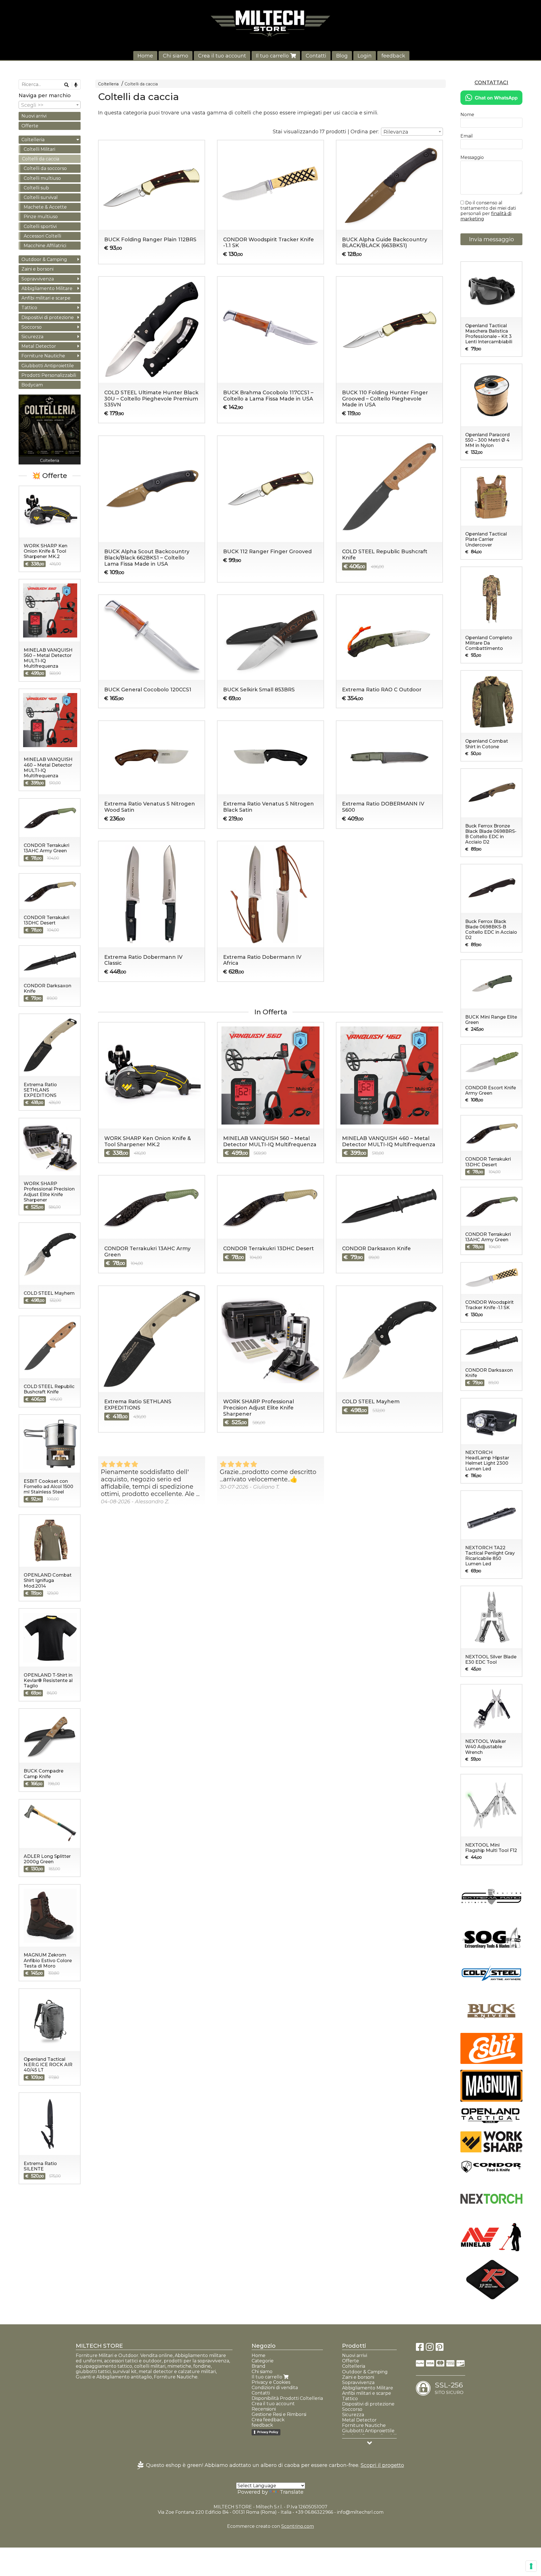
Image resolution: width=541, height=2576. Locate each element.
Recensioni (264, 2409)
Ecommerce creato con (270, 2526)
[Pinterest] (440, 2349)
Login (365, 56)
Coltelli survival (41, 197)
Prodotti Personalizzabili (49, 375)
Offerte (30, 126)
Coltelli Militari (39, 149)
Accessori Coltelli (42, 236)
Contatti (316, 56)
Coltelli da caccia (141, 84)
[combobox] (412, 132)
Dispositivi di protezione (48, 317)
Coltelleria (108, 84)
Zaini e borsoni (37, 269)
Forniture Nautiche (43, 356)
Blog (342, 56)
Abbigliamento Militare (47, 288)
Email (467, 136)
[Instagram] (430, 2349)
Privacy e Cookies (271, 2382)
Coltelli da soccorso (45, 168)
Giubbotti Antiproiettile (48, 366)
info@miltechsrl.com (360, 2512)
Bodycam (32, 385)
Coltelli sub (36, 188)
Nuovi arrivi (34, 116)
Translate (292, 2492)
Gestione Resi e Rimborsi (279, 2414)
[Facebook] (420, 2349)
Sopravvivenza (38, 279)
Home (145, 56)
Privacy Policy (268, 2432)
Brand (259, 2366)
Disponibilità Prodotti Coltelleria (287, 2398)
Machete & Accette (45, 207)
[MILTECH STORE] (270, 23)
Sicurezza (32, 337)
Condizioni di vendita (275, 2388)
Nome (467, 115)
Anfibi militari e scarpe (46, 298)
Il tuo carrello (273, 56)
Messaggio (472, 157)
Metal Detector (39, 346)
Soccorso (32, 327)
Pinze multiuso (41, 217)
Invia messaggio (491, 239)
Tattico (29, 308)
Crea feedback (268, 2420)
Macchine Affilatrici (45, 246)
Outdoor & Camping (44, 259)
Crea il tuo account (222, 56)
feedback (393, 56)
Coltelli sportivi (40, 226)
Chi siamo (176, 56)
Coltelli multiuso (42, 178)
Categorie (263, 2361)
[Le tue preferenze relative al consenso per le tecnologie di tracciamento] (531, 2566)
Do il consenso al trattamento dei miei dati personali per (488, 211)
